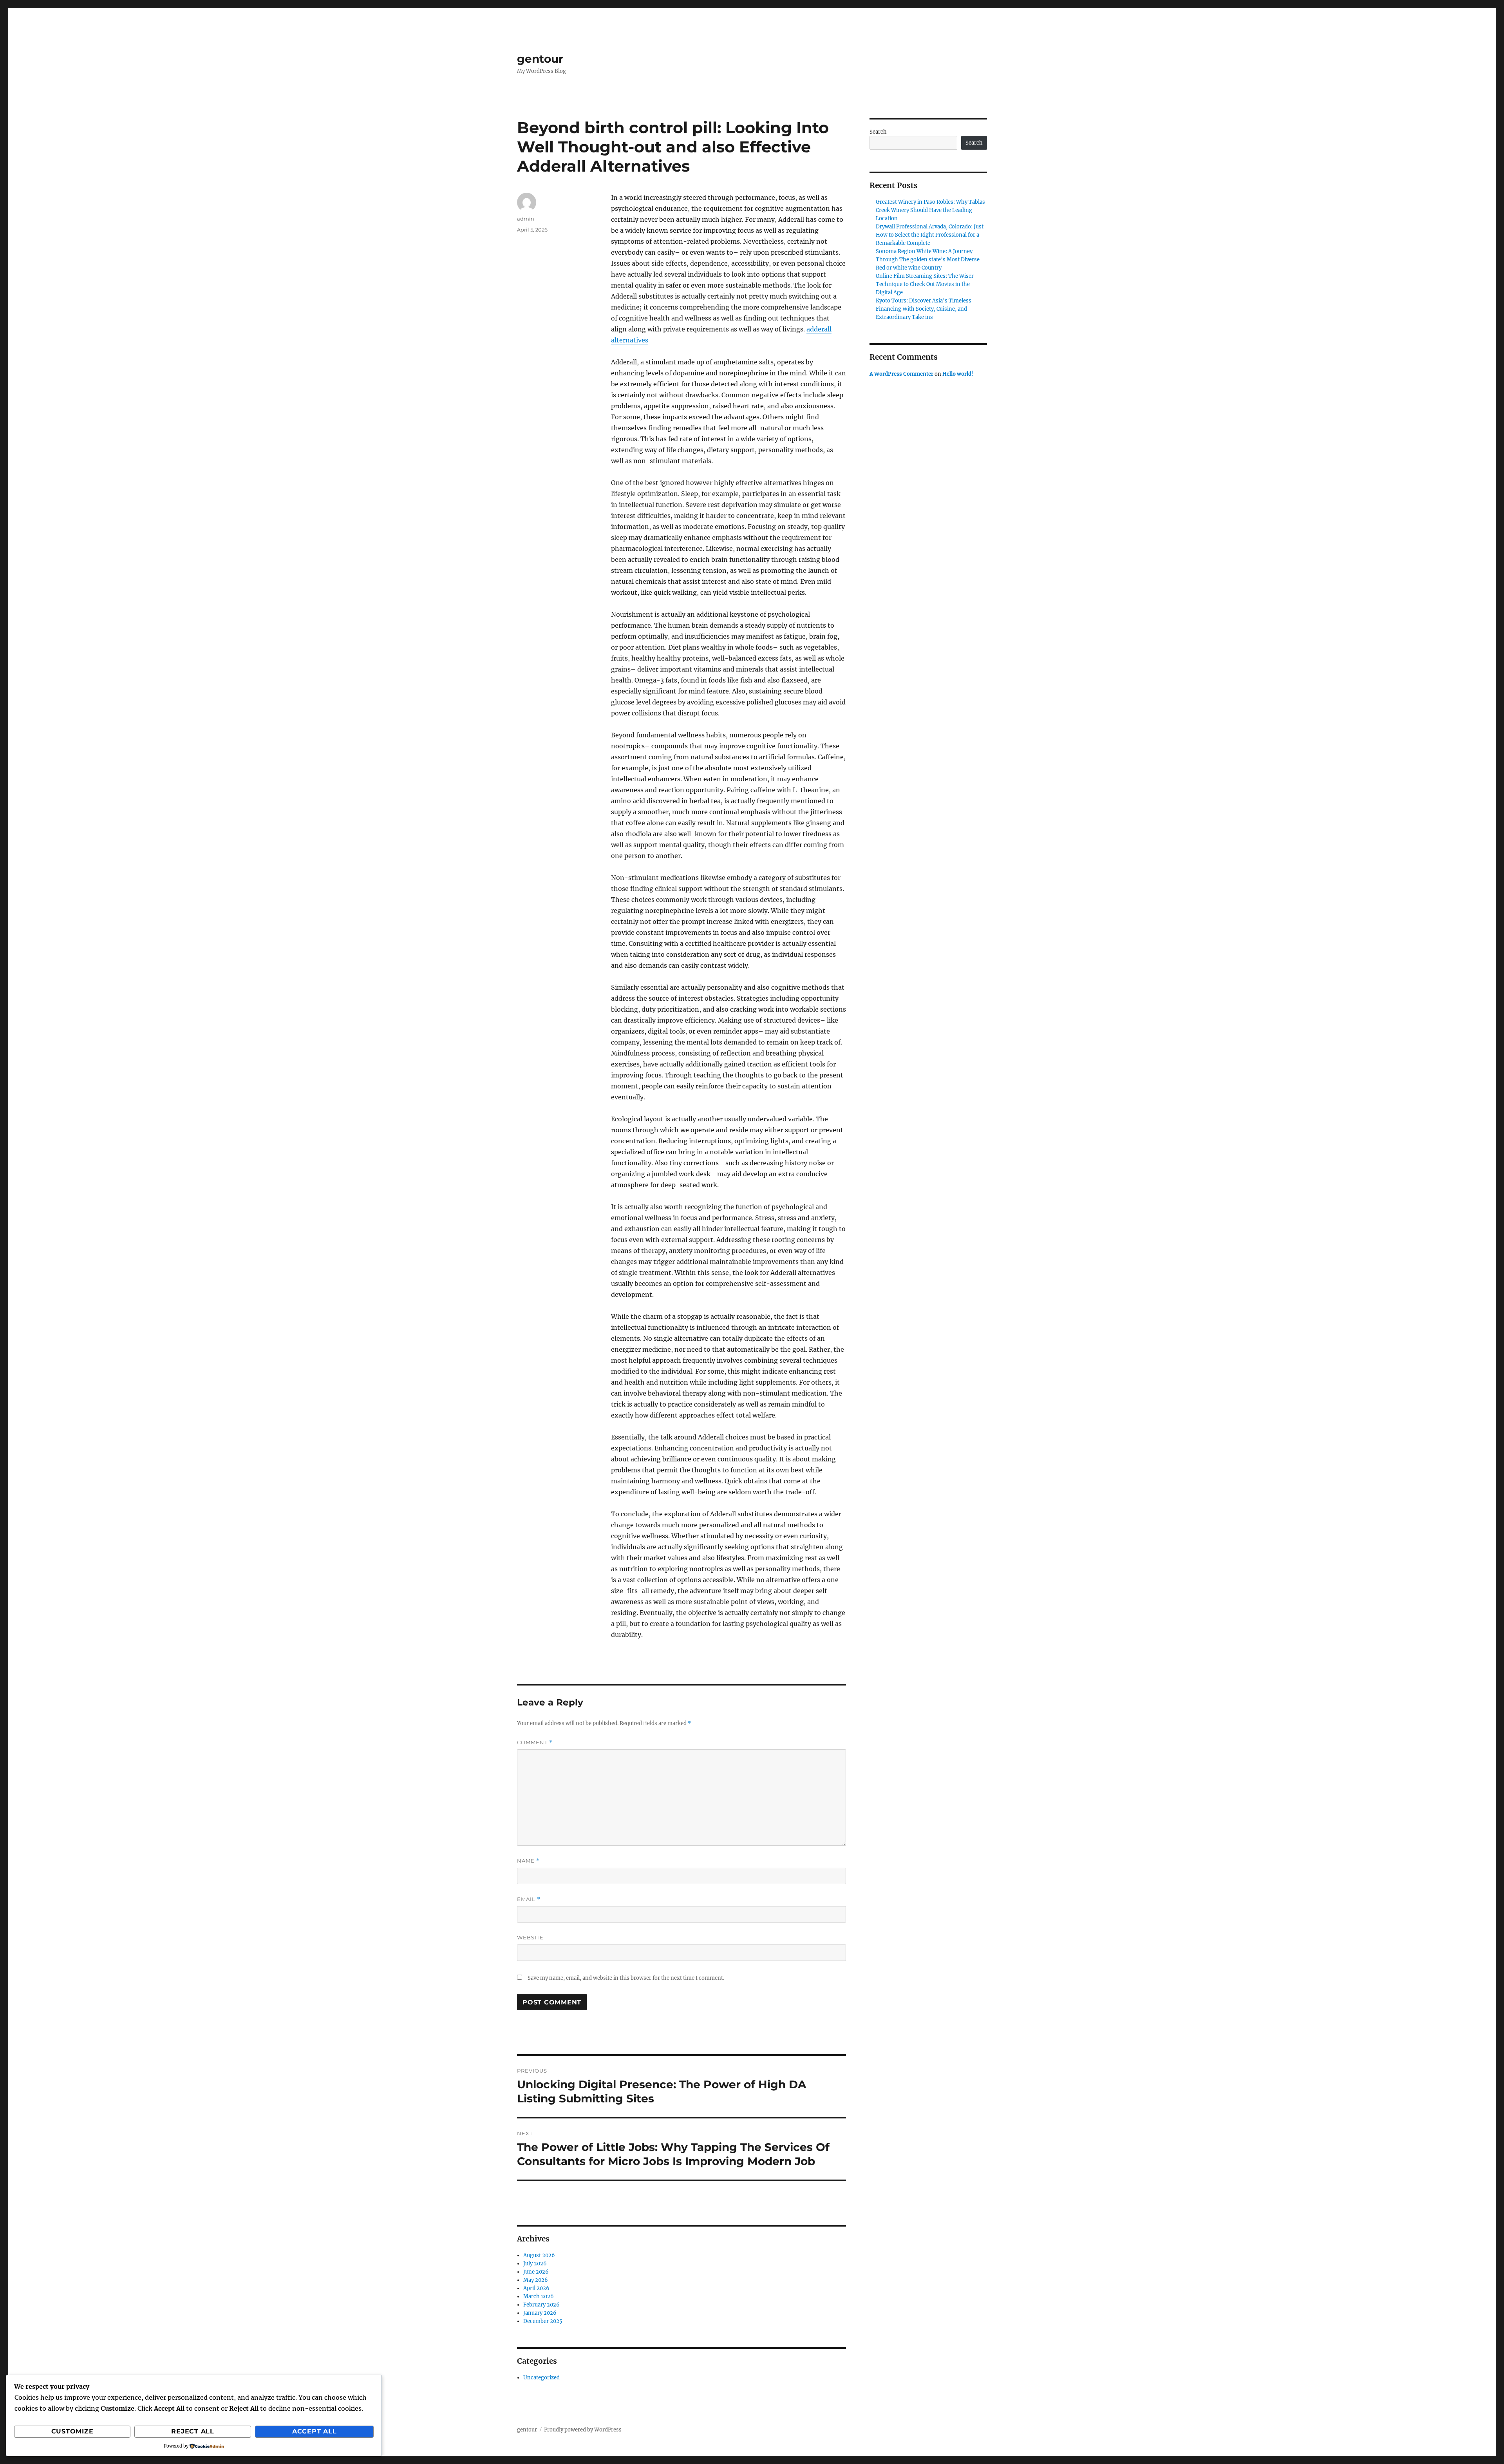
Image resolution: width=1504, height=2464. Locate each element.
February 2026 (541, 2305)
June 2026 (536, 2272)
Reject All (193, 2431)
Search (878, 132)
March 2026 (539, 2297)
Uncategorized (541, 2378)
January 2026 (540, 2313)
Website (530, 1937)
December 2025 (543, 2321)
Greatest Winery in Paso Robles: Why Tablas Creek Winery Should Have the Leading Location (930, 210)
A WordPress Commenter (901, 374)
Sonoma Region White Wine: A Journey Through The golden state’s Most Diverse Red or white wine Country (928, 260)
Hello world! (958, 374)
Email (529, 1899)
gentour (540, 59)
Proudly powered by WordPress (583, 2430)
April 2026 (536, 2288)
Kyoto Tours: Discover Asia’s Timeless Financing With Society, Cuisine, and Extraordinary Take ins (924, 309)
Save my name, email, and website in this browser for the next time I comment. (626, 1978)
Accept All (315, 2431)
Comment (535, 1743)
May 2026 (536, 2280)
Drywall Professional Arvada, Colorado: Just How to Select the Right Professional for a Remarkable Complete (930, 235)
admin (526, 219)
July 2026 (535, 2264)
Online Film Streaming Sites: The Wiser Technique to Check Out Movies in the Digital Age (925, 284)
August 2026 (539, 2255)
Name (528, 1861)
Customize (72, 2431)
